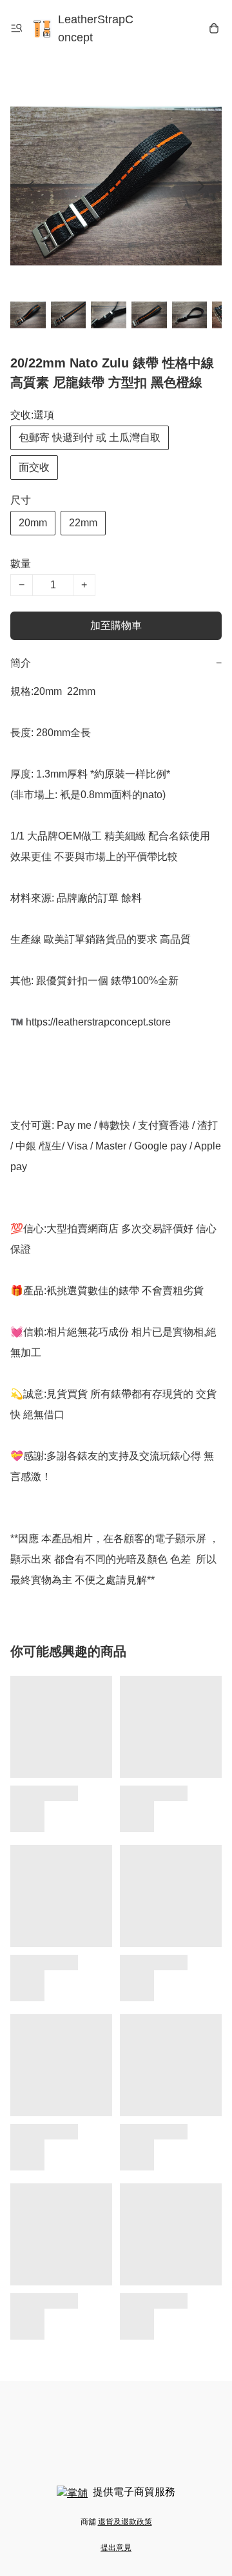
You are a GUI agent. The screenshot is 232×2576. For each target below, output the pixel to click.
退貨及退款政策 (125, 2522)
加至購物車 (116, 625)
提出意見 (116, 2548)
